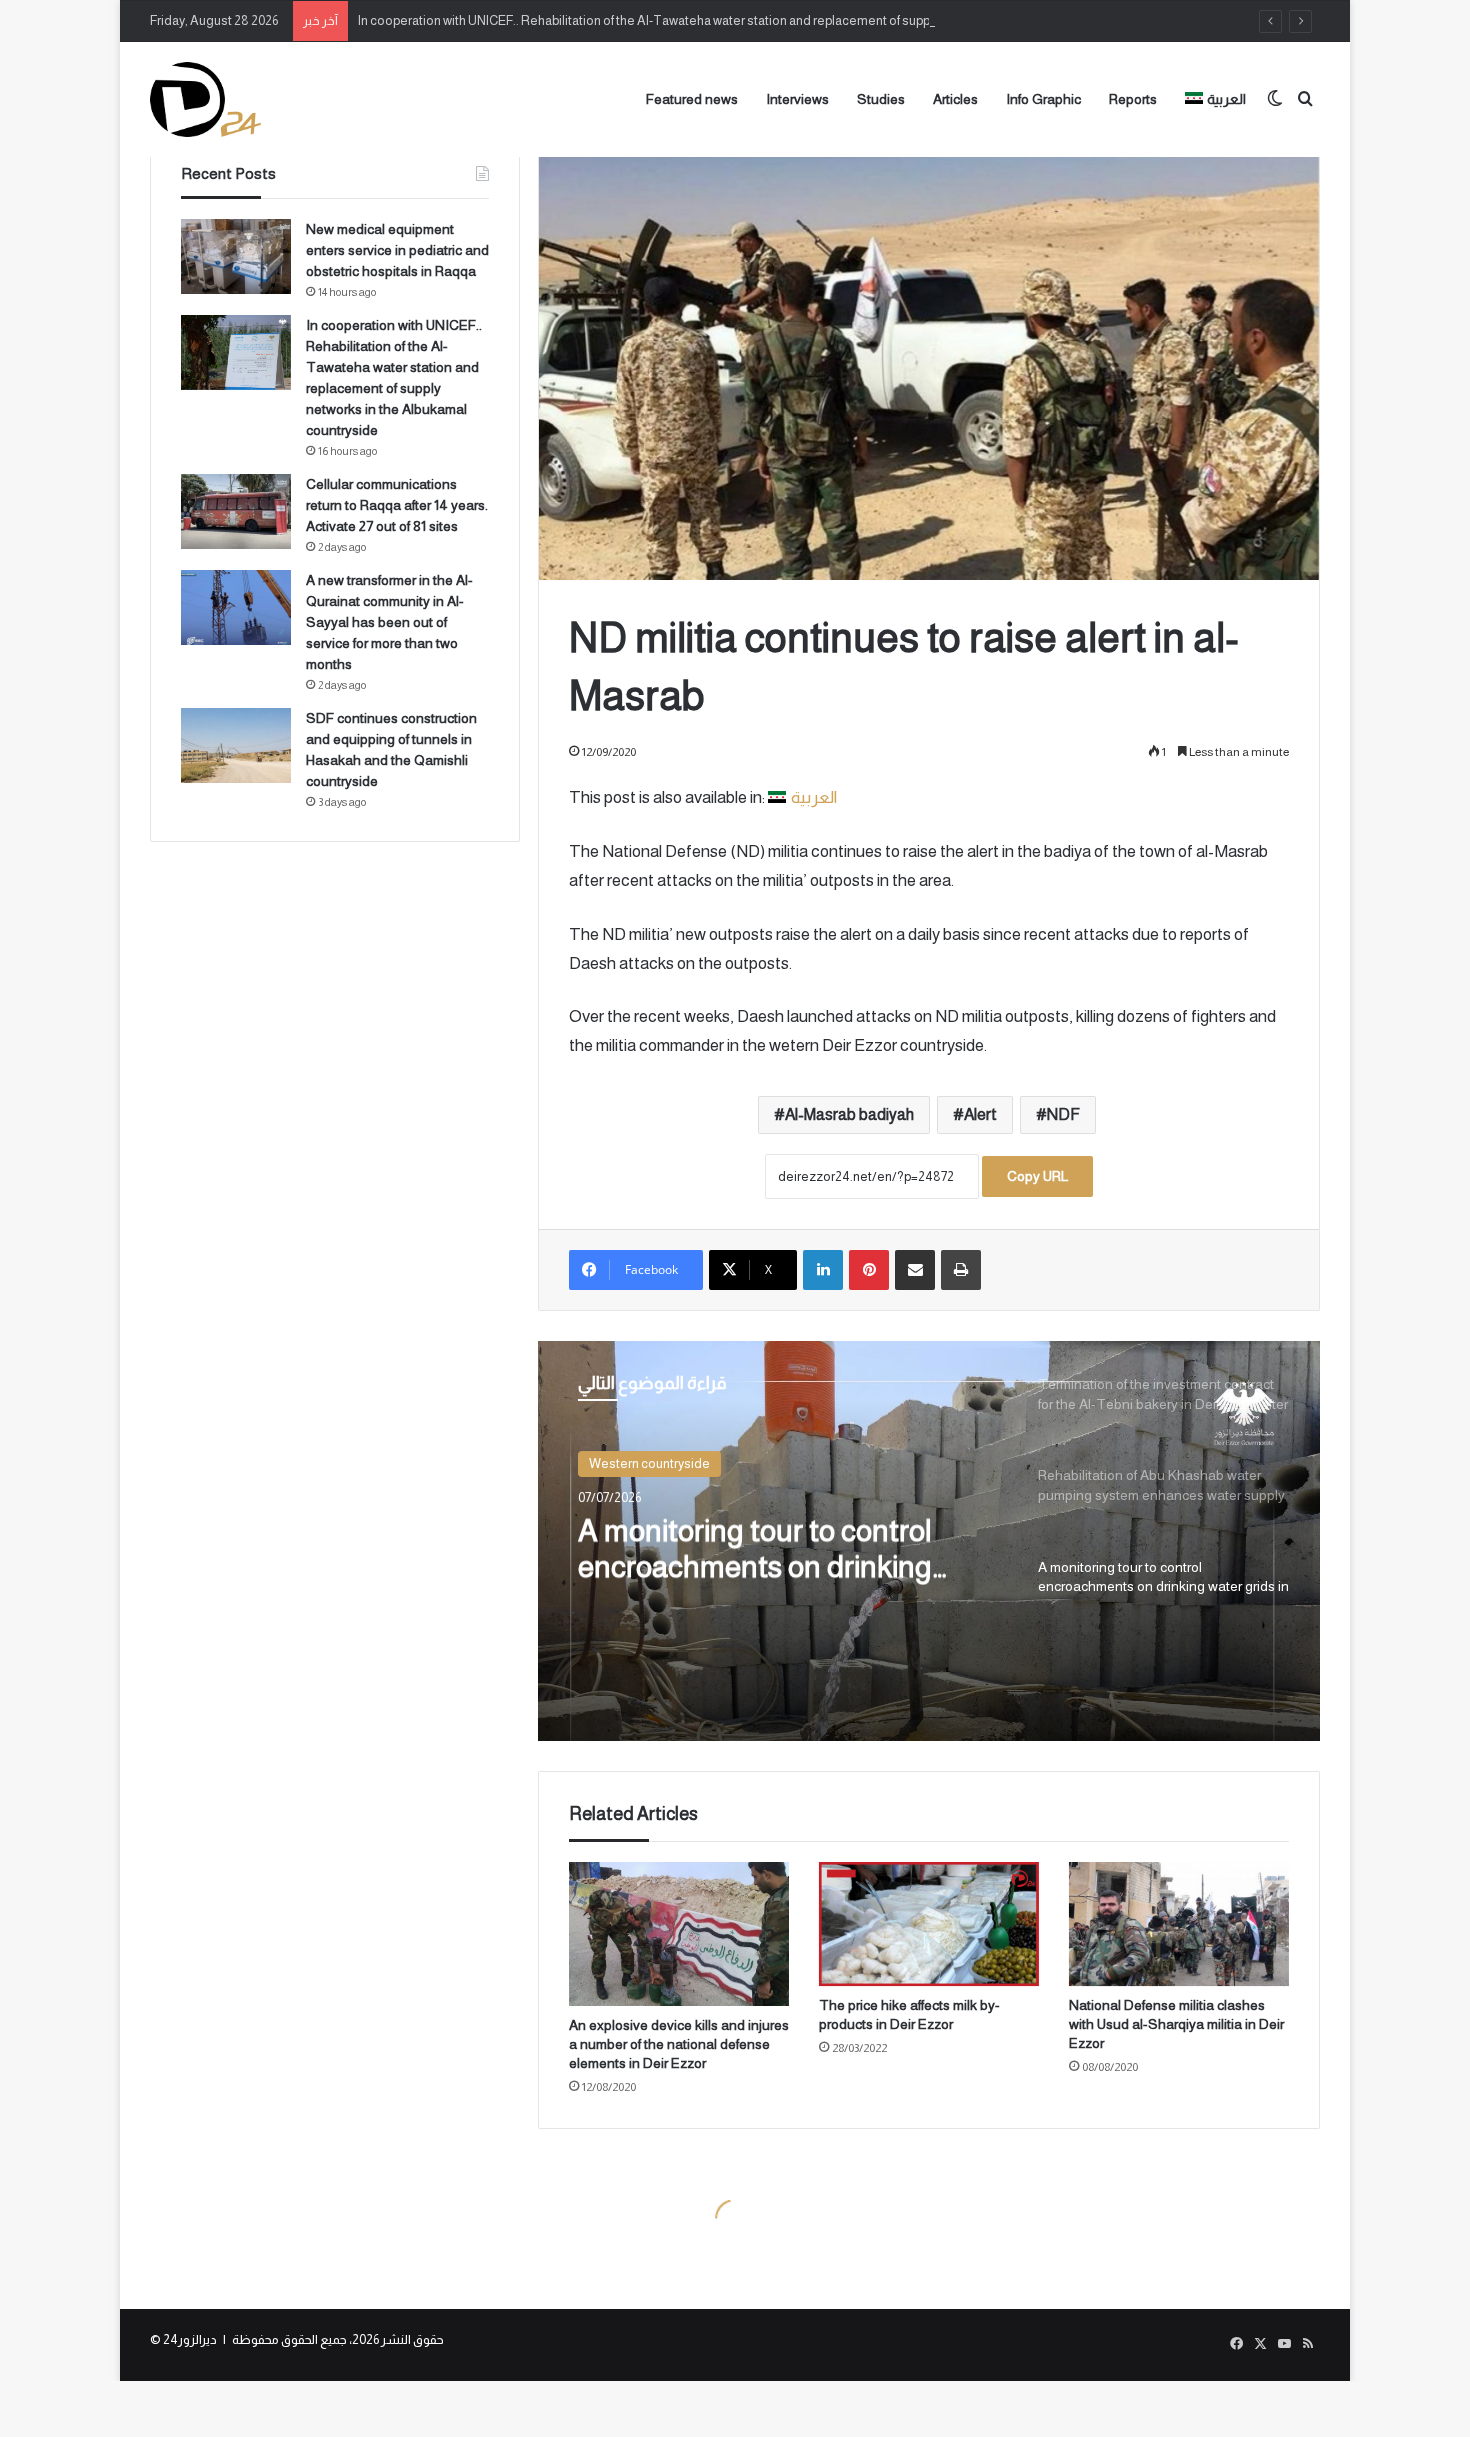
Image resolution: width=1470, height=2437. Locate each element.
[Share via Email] (915, 1270)
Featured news (692, 99)
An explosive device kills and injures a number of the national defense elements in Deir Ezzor (679, 2044)
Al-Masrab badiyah (849, 1114)
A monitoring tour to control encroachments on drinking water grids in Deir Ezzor (755, 1549)
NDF (1063, 1114)
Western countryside (649, 1463)
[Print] (961, 1270)
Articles (955, 99)
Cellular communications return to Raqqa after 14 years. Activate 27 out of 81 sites (397, 505)
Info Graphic (1043, 99)
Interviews (797, 99)
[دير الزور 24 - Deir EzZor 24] (205, 99)
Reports (1133, 99)
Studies (881, 99)
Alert (980, 1114)
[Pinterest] (869, 1270)
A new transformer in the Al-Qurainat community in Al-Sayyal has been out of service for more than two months (389, 622)
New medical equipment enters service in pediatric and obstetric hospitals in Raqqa (397, 250)
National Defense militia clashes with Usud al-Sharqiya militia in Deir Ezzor (1176, 2024)
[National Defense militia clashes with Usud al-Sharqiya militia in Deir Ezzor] (1179, 1924)
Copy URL (1037, 1176)
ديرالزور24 (190, 2339)
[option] (929, 1541)
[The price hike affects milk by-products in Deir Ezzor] (929, 1924)
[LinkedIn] (823, 1270)
